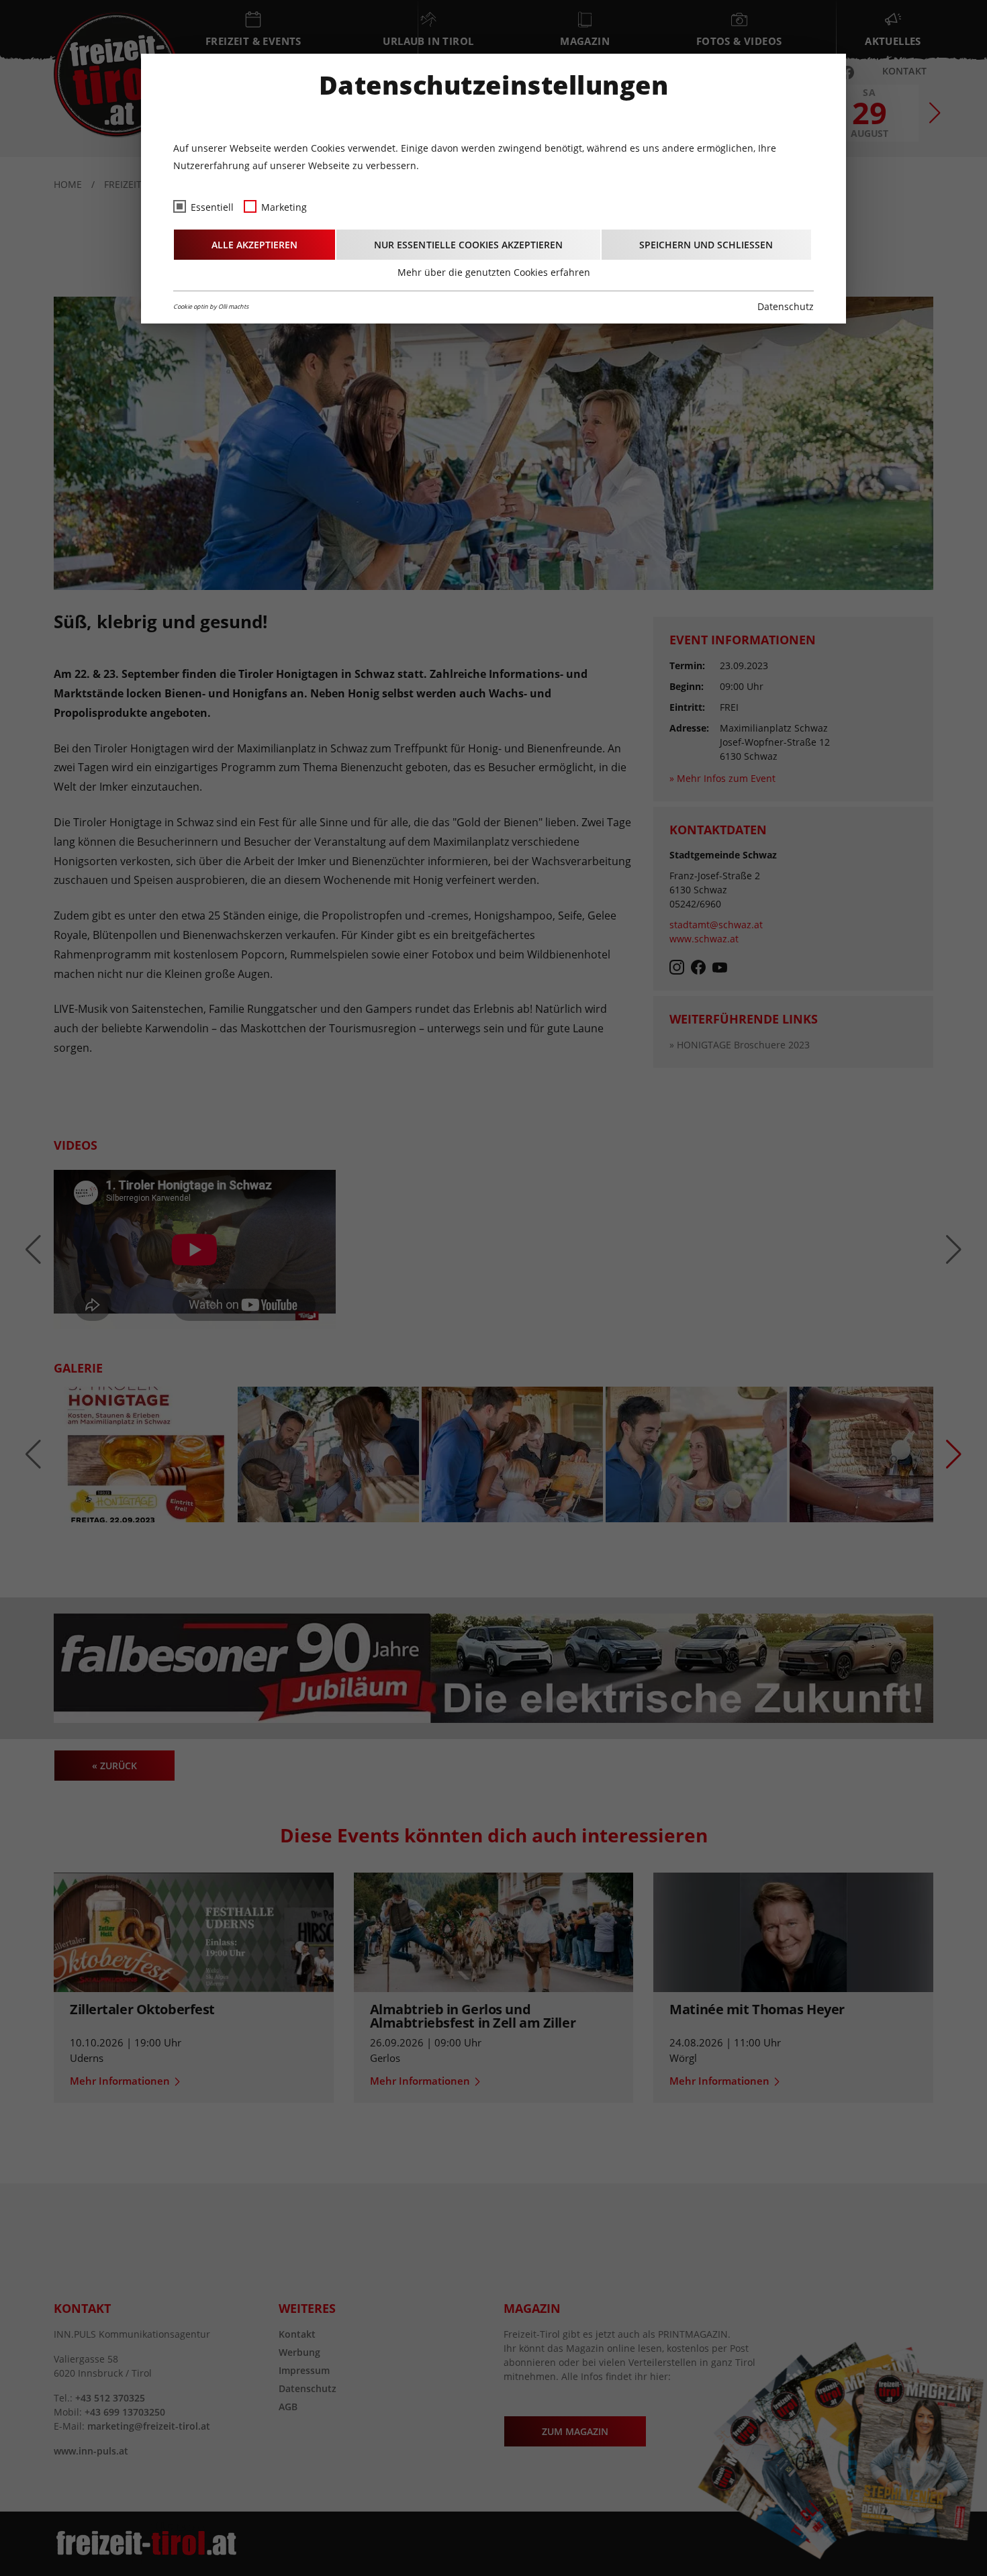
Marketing (284, 207)
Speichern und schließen (706, 245)
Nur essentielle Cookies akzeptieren (468, 245)
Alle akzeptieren (254, 245)
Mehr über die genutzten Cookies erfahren (494, 272)
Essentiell (212, 207)
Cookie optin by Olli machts (211, 306)
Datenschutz (786, 306)
